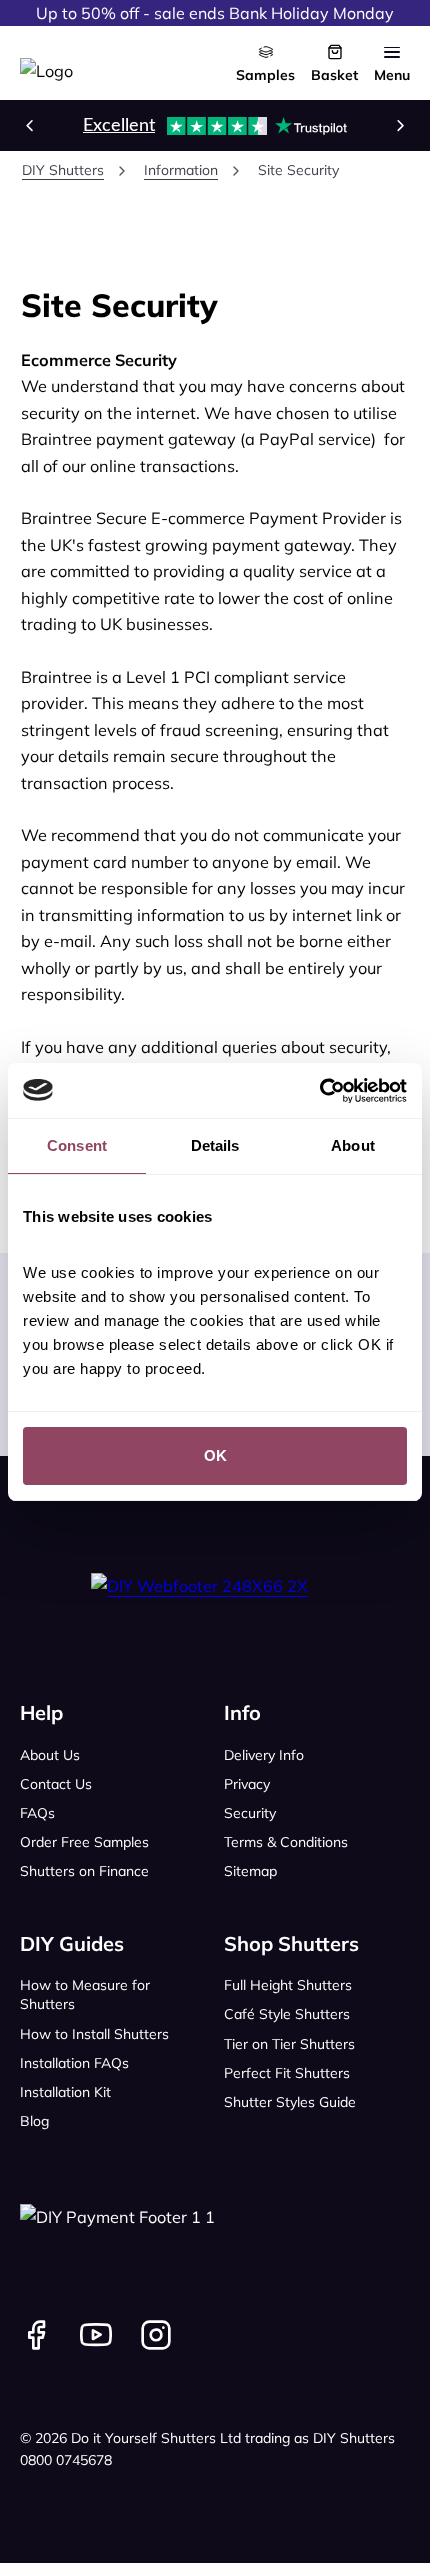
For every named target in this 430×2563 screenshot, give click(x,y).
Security (250, 1813)
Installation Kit (65, 2092)
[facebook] (36, 2335)
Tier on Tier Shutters (289, 2044)
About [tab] (353, 1145)
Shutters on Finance (84, 1871)
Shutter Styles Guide (290, 2102)
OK (215, 1455)
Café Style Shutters (287, 2014)
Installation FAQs (74, 2063)
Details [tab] (215, 1145)
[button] (29, 125)
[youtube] (96, 2335)
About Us (50, 1755)
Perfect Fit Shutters (287, 2073)
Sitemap (250, 1871)
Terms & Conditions (286, 1842)
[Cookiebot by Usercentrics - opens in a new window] (319, 1091)
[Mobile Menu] (392, 52)
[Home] (46, 63)
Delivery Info (264, 1755)
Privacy (247, 1784)
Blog (34, 2121)
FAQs (37, 1813)
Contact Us (56, 1784)
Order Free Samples (84, 1842)
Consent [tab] (77, 1145)
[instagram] (156, 2335)
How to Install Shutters (94, 2034)
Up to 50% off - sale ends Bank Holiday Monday (215, 13)
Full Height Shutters (288, 1985)
